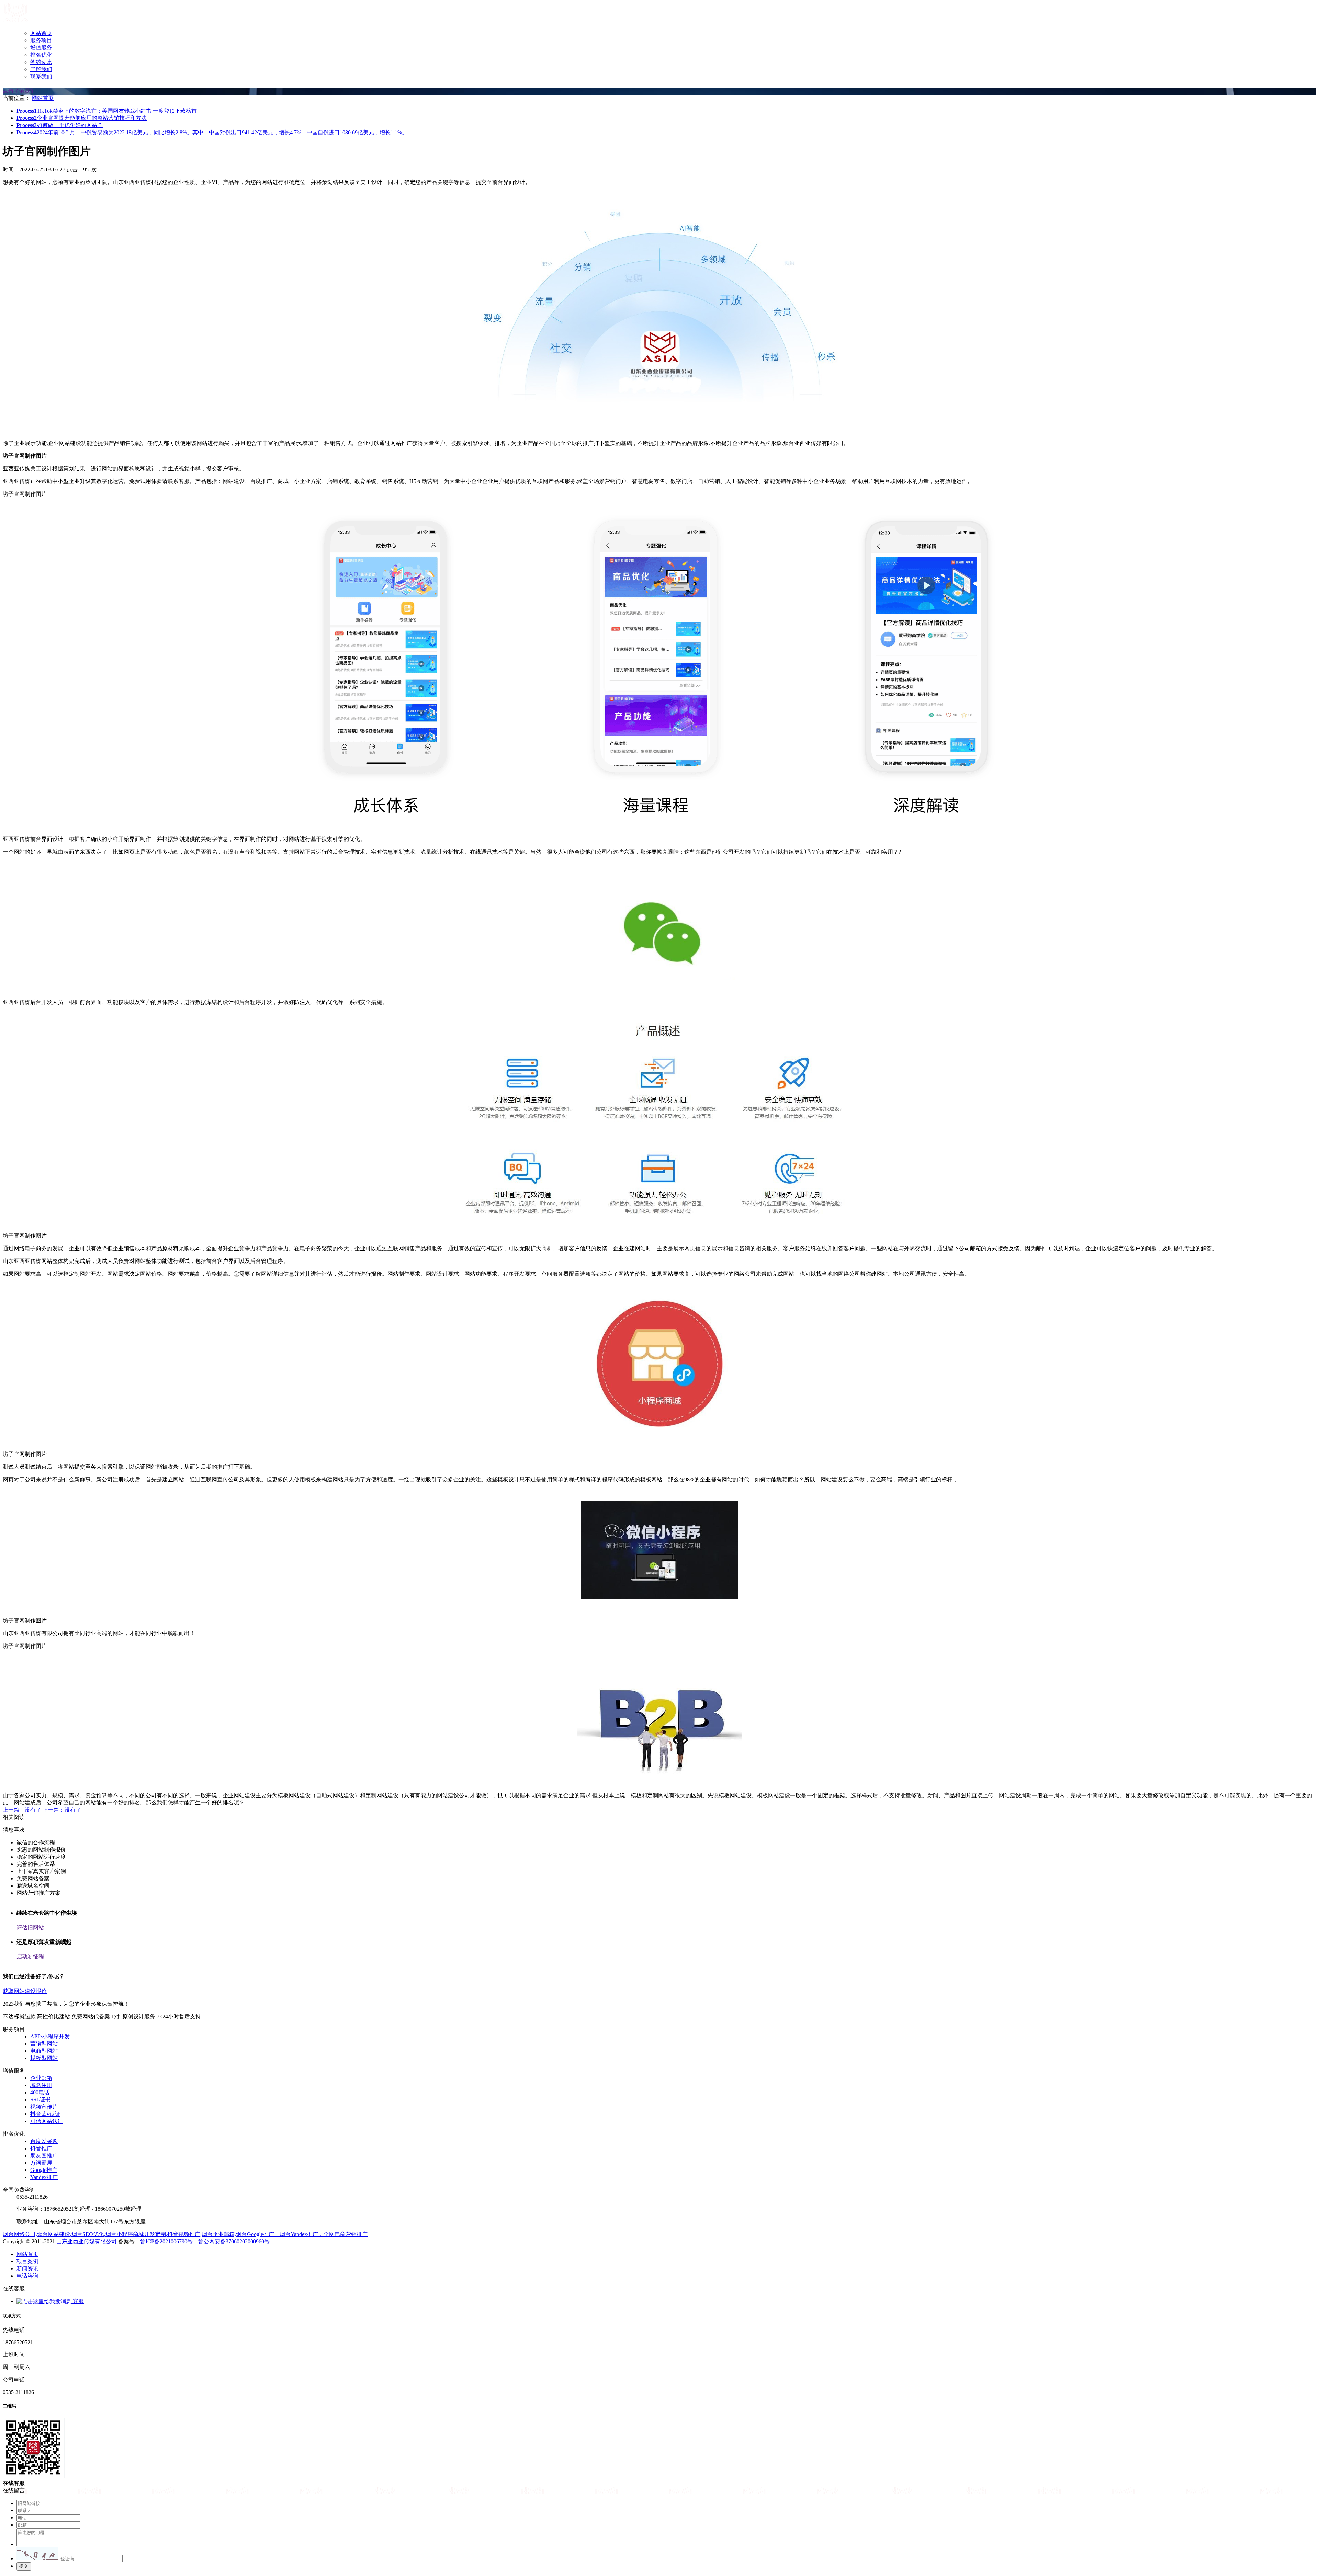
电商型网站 (44, 2051)
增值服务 (41, 48)
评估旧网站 (30, 1928)
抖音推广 (41, 2148)
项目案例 (27, 2261)
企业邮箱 (41, 2078)
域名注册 (41, 2085)
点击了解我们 (19, 91)
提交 (24, 2566)
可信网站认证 (47, 2121)
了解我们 (41, 69)
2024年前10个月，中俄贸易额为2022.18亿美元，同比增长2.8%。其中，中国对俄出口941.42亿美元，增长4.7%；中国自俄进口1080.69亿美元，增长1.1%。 (212, 132)
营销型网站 (44, 2044)
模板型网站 (44, 2058)
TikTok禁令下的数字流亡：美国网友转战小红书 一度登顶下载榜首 (107, 111)
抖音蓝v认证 (45, 2114)
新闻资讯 (27, 2269)
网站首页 (41, 33)
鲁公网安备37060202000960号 (234, 2241)
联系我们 (41, 76)
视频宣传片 (44, 2107)
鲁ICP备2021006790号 (166, 2241)
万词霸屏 (41, 2163)
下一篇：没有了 (62, 1810)
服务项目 (41, 40)
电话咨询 (27, 2276)
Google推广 (44, 2170)
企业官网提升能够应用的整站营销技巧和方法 (82, 118)
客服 (78, 2301)
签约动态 (41, 62)
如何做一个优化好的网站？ (60, 125)
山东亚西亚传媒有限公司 (87, 2241)
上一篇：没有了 (22, 1810)
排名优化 (41, 55)
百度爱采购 (44, 2141)
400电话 (40, 2092)
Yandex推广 (44, 2177)
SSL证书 (41, 2100)
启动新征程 (30, 1956)
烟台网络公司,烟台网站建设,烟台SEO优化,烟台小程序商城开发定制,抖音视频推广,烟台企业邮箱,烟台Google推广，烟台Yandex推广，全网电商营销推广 (185, 2234)
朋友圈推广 (44, 2156)
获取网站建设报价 (25, 1991)
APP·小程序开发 (50, 2036)
